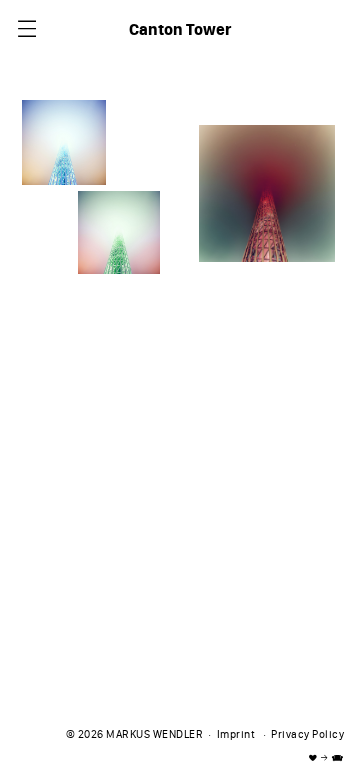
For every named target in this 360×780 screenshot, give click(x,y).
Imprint (236, 735)
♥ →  (326, 758)
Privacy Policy (307, 735)
